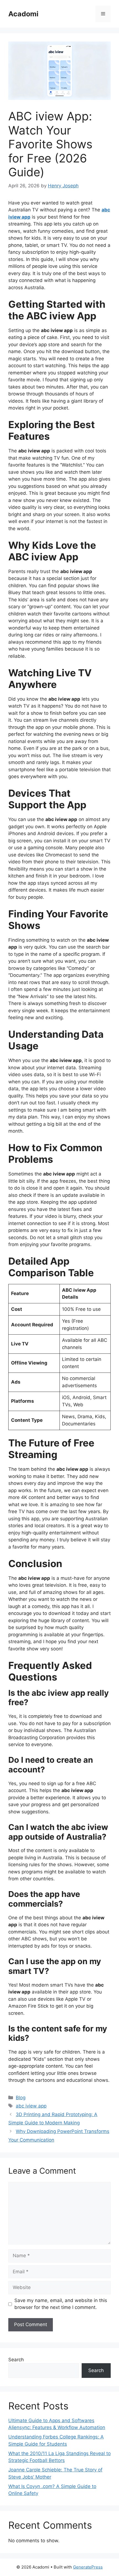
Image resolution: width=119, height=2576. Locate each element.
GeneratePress (88, 2567)
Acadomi (23, 14)
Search (16, 2360)
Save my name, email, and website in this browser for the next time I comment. (61, 2304)
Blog (21, 2098)
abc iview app (31, 2106)
